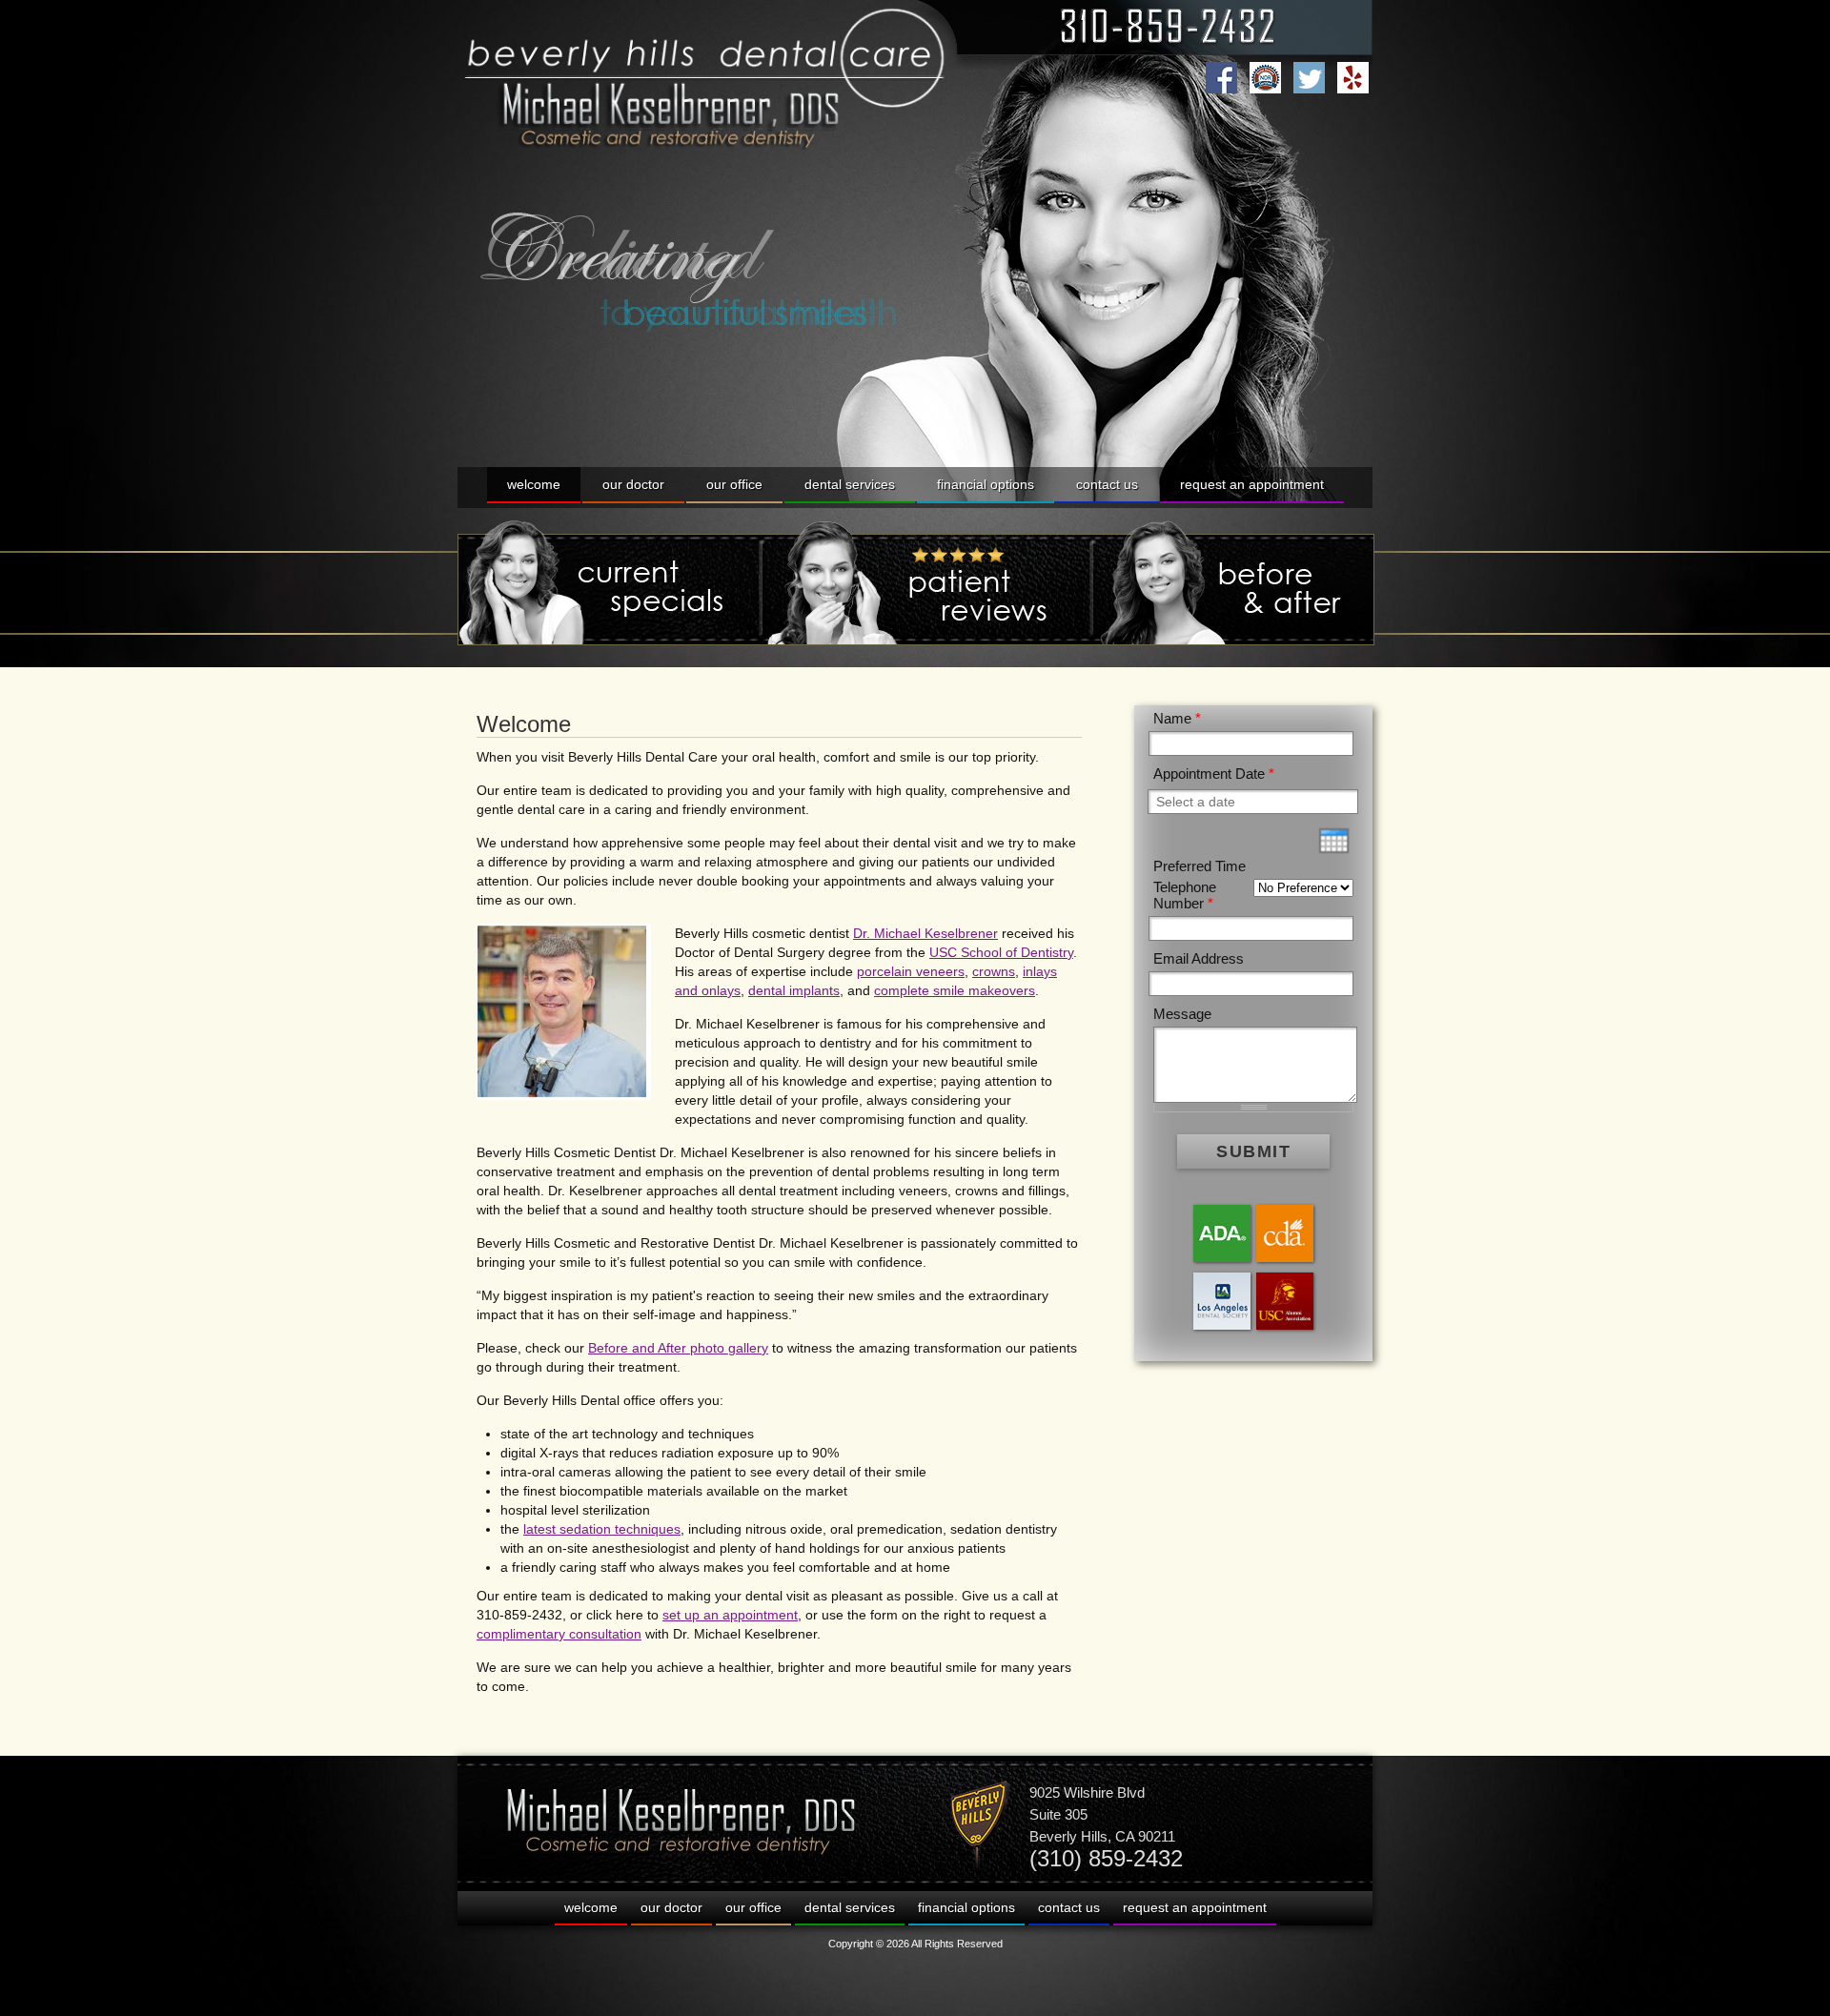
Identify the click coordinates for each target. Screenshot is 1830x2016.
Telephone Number (1185, 895)
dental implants (794, 990)
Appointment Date (1214, 774)
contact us (1107, 484)
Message (1182, 1014)
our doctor (633, 484)
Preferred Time (1200, 866)
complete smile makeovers (955, 990)
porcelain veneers (911, 971)
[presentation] (1334, 841)
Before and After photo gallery (678, 1348)
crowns (994, 971)
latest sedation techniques (602, 1529)
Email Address (1199, 958)
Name (1177, 718)
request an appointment (1252, 484)
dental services (850, 484)
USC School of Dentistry (1001, 952)
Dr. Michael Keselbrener (925, 933)
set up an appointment (730, 1615)
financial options (986, 484)
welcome (534, 484)
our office (734, 484)
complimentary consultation (559, 1634)
